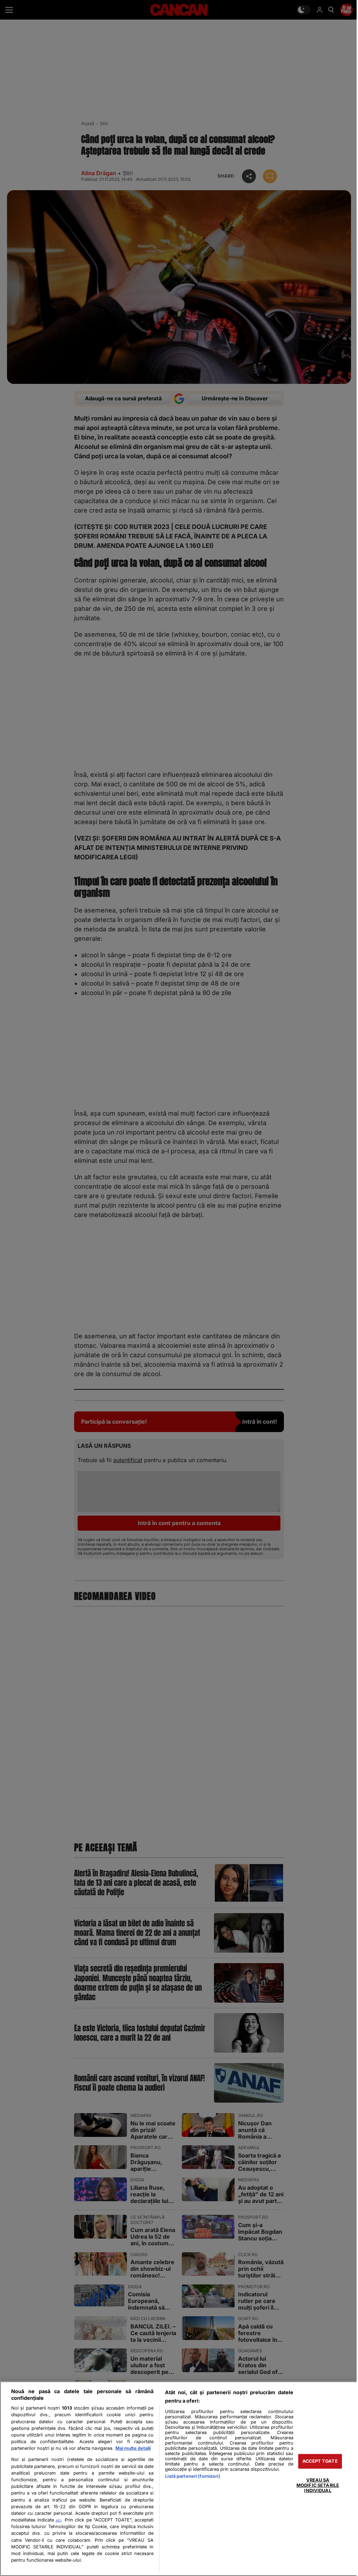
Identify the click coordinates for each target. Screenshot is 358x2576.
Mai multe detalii (133, 2448)
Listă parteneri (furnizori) (192, 2476)
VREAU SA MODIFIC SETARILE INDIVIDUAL (318, 2485)
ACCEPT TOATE (320, 2461)
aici (58, 2520)
